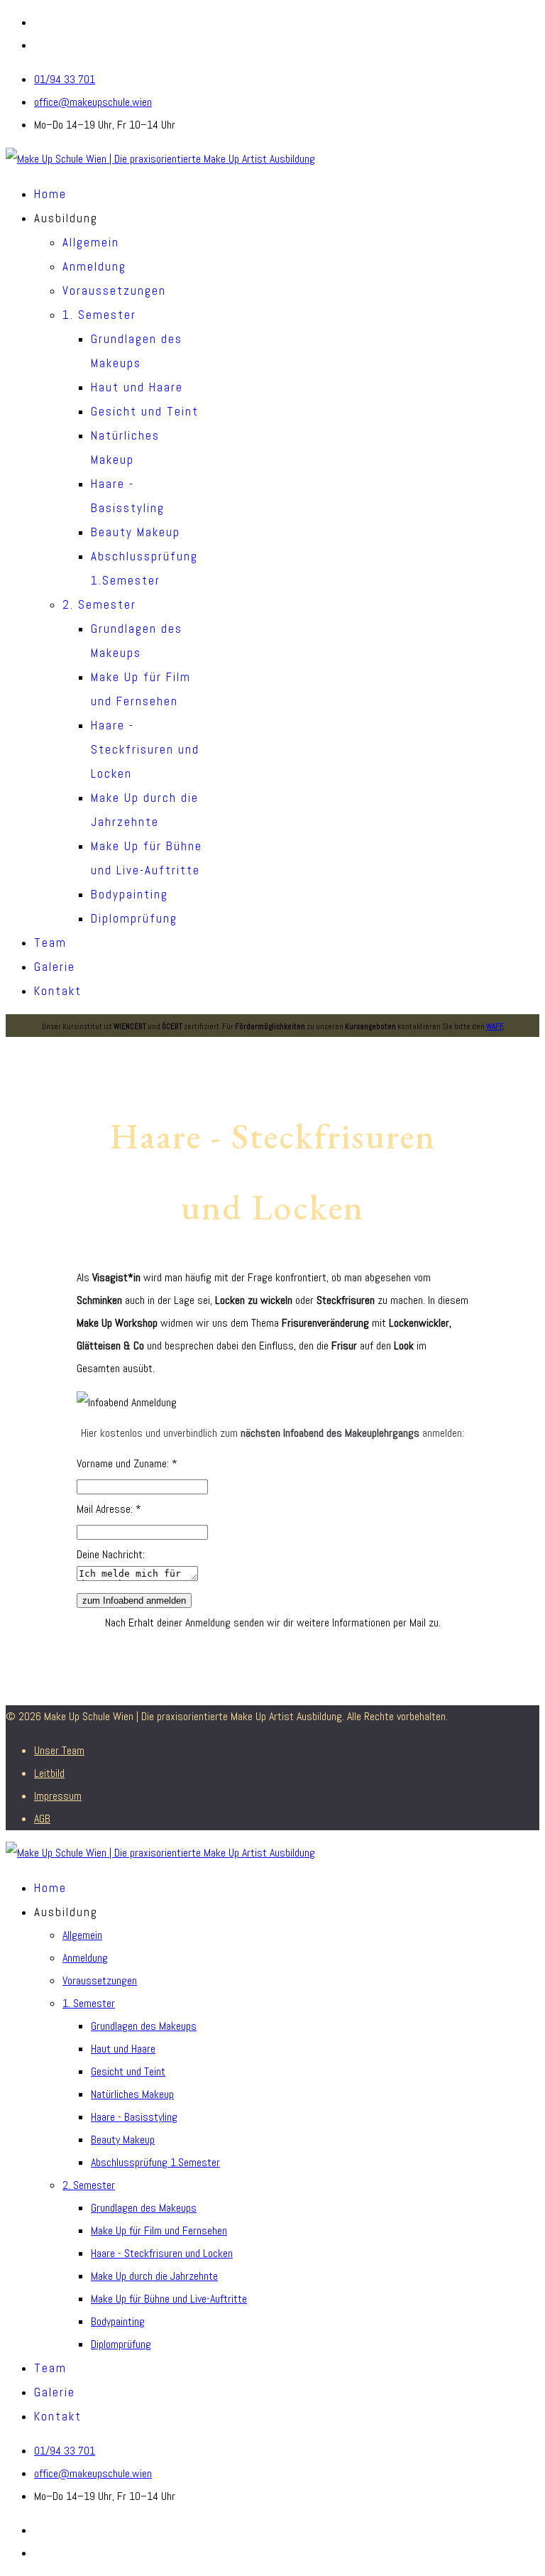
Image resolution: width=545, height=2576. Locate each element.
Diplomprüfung (134, 918)
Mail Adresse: (109, 1509)
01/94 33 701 (65, 79)
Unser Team (59, 1750)
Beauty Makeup (136, 532)
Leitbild (49, 1773)
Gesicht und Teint (145, 411)
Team (50, 942)
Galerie (55, 967)
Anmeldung (94, 266)
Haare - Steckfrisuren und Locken (145, 749)
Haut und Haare (137, 387)
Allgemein (91, 242)
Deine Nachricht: (111, 1554)
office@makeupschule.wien (93, 102)
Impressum (58, 1796)
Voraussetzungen (114, 290)
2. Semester (99, 604)
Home (50, 194)
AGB (42, 1819)
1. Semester (99, 315)
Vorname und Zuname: (127, 1463)
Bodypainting (130, 894)
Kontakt (58, 991)
